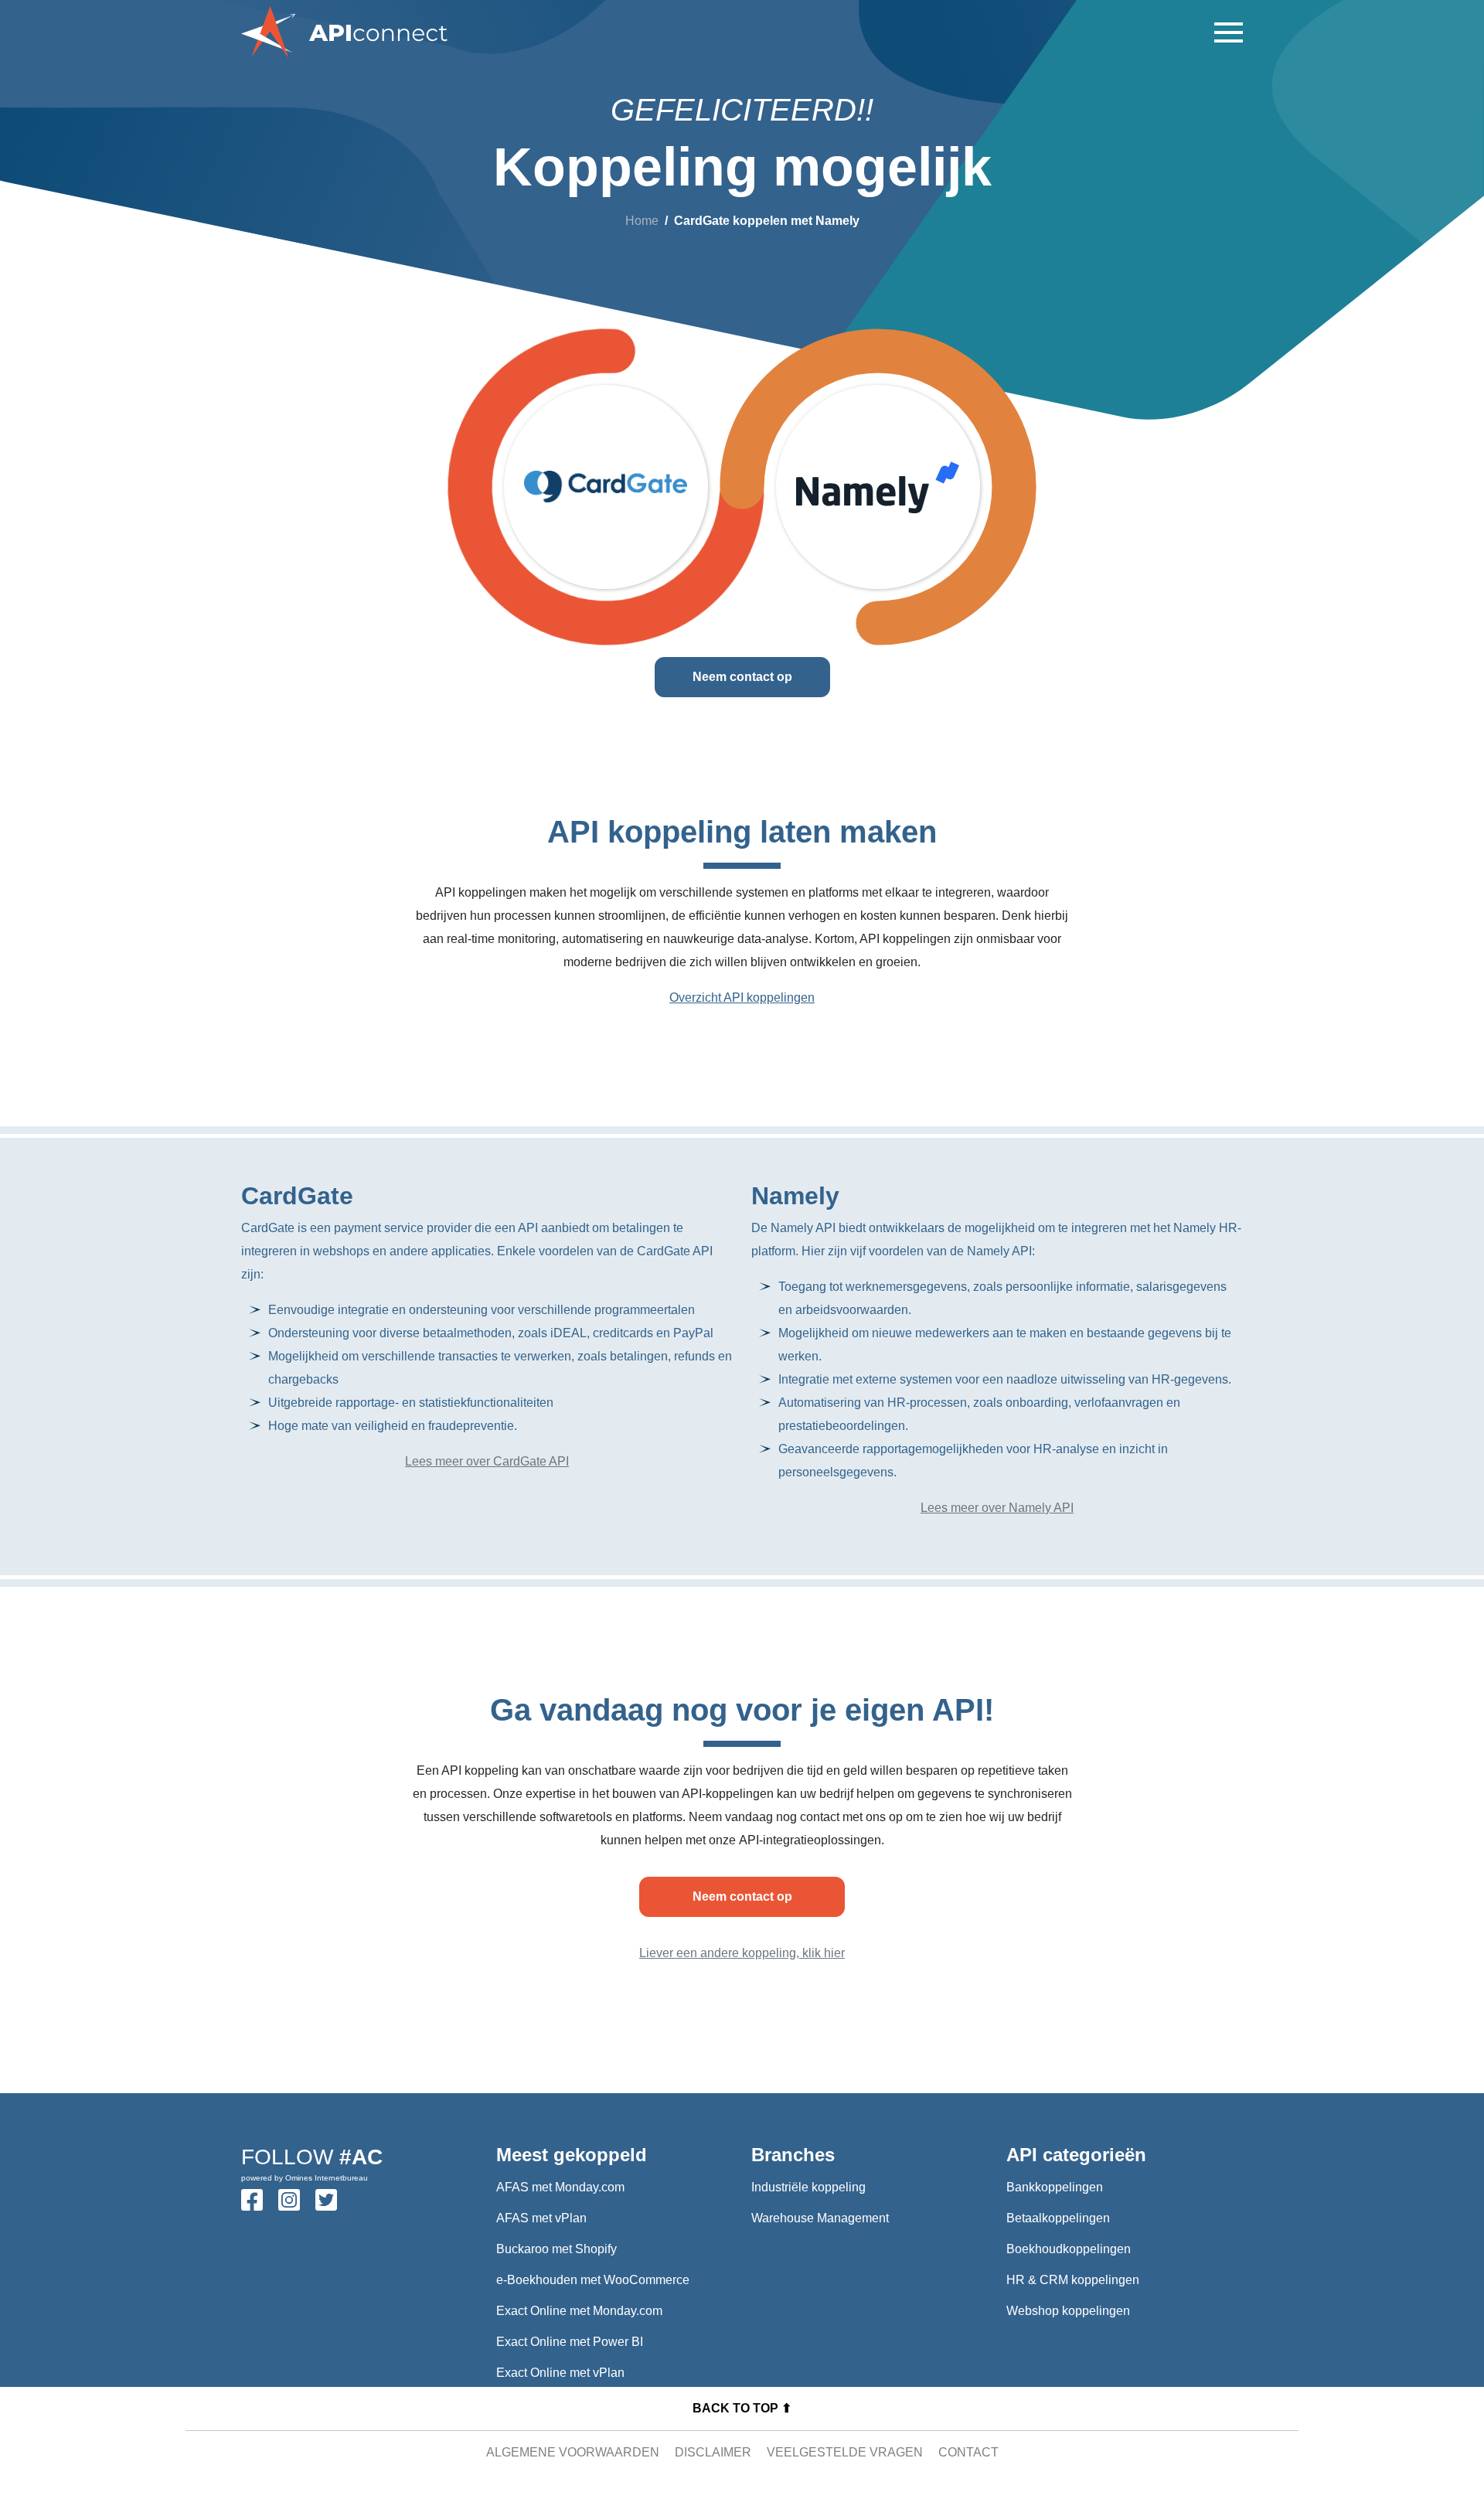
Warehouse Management (820, 2218)
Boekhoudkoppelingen (1069, 2249)
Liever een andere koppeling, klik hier (742, 1953)
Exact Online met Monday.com (579, 2311)
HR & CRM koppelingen (1073, 2280)
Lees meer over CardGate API (487, 1461)
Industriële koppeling (808, 2187)
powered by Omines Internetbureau (305, 2178)
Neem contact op (742, 677)
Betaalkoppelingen (1058, 2218)
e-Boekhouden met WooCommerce (593, 2280)
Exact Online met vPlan (560, 2373)
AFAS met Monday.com (560, 2187)
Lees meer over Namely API (997, 1508)
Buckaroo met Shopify (556, 2249)
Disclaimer (713, 2452)
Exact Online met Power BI (570, 2342)
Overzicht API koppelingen (742, 998)
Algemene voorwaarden (573, 2452)
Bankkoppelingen (1055, 2187)
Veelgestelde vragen (845, 2452)
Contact (968, 2452)
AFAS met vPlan (541, 2218)
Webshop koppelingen (1068, 2311)
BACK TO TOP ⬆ (742, 2408)
